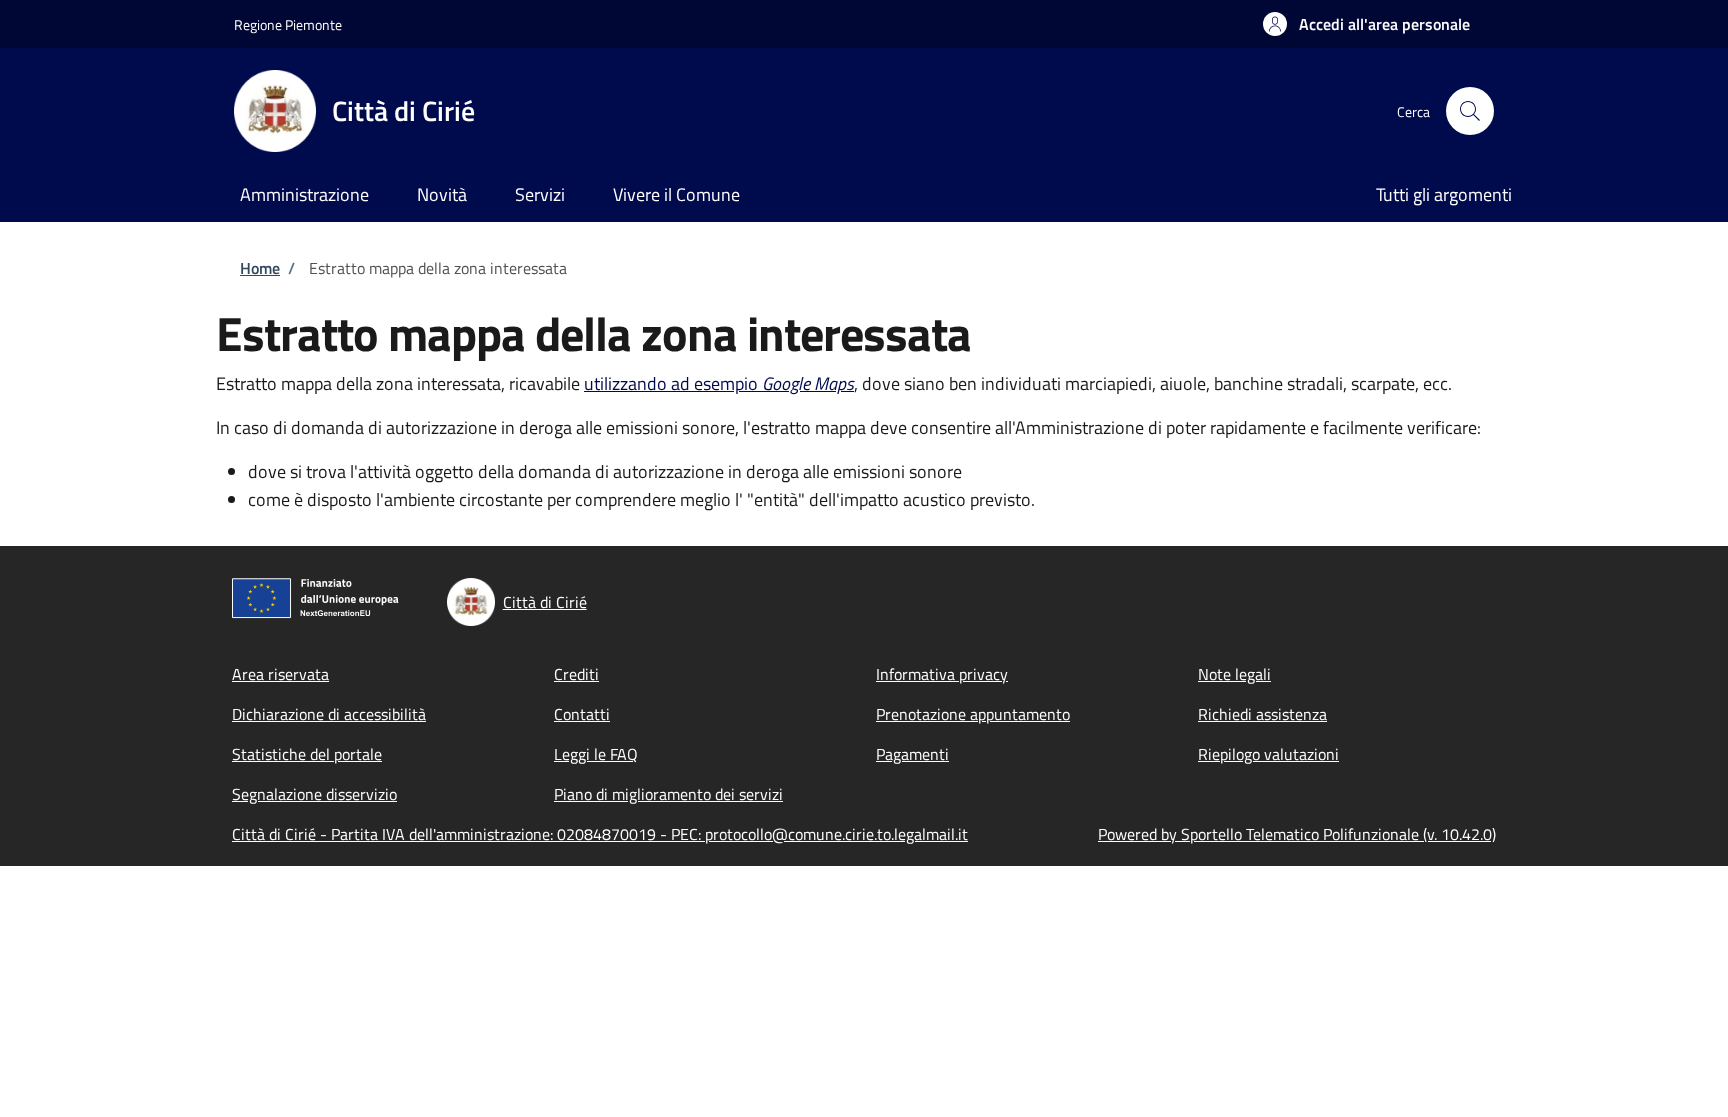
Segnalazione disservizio (314, 794)
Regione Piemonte (288, 24)
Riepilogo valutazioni (1268, 754)
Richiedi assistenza (1262, 714)
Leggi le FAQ (596, 754)
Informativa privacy (942, 674)
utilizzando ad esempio (719, 383)
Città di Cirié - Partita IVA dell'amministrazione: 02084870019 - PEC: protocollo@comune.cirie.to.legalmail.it (600, 834)
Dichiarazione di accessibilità (329, 714)
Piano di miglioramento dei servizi (668, 794)
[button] (1366, 24)
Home (260, 268)
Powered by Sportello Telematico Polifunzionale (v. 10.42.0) (1297, 834)
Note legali (1234, 674)
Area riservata (280, 674)
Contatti (582, 714)
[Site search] (1470, 111)
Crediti (576, 674)
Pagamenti (912, 754)
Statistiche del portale (307, 754)
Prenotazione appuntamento (973, 714)
